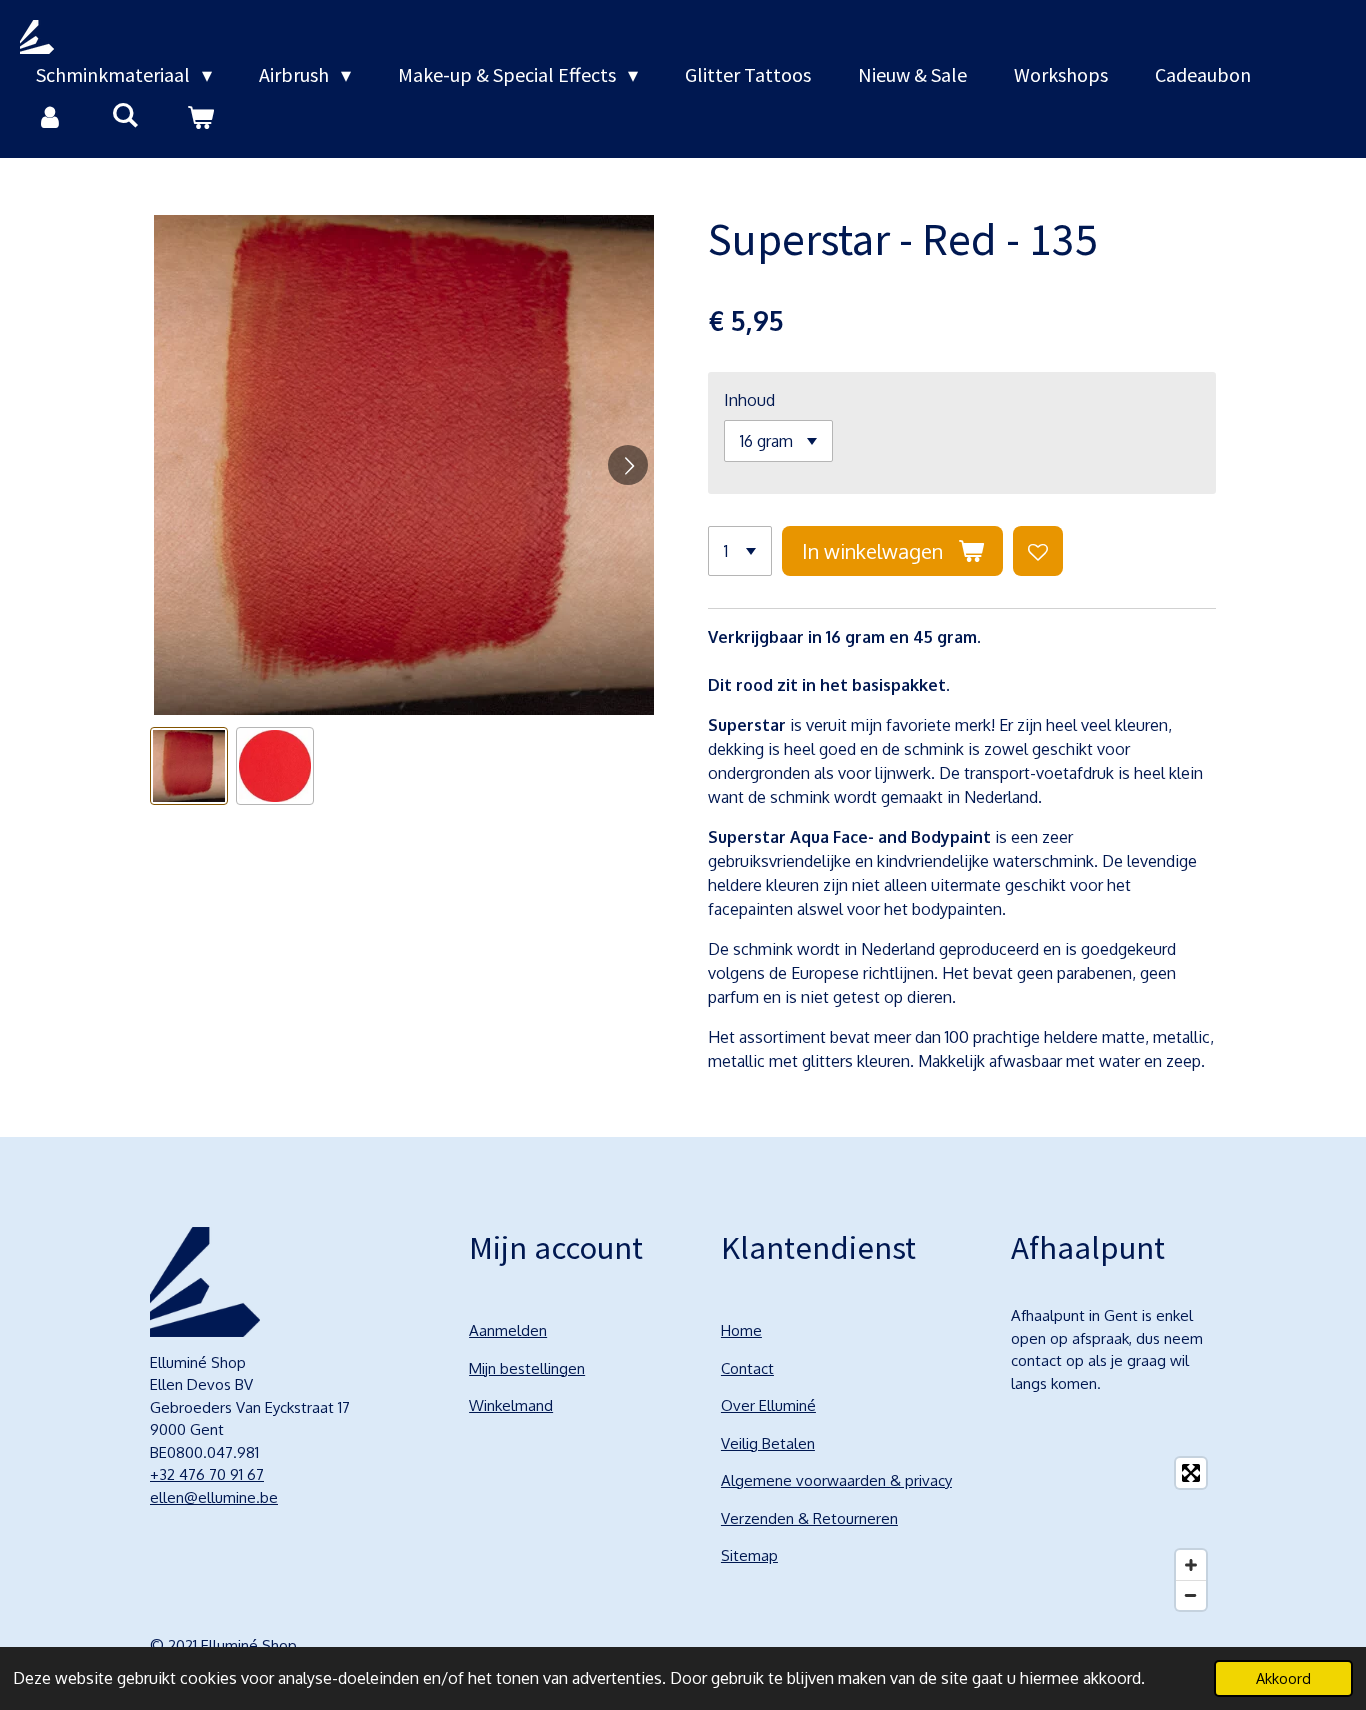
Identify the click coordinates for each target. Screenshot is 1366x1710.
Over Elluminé (768, 1405)
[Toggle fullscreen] (1191, 1473)
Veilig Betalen (768, 1443)
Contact (747, 1368)
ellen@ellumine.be (214, 1497)
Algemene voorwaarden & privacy (836, 1480)
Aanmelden (508, 1330)
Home (741, 1330)
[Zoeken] (125, 114)
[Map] (1113, 1534)
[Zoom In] (1191, 1565)
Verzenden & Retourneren (809, 1518)
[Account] (50, 117)
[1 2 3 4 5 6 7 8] (740, 551)
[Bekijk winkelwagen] (200, 117)
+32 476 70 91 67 (207, 1474)
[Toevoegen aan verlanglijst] (1038, 551)
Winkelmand (511, 1405)
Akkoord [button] (1283, 1678)
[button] (189, 766)
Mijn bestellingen (527, 1368)
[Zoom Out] (1191, 1595)
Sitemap (749, 1555)
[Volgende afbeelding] (628, 465)
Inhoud (749, 400)
